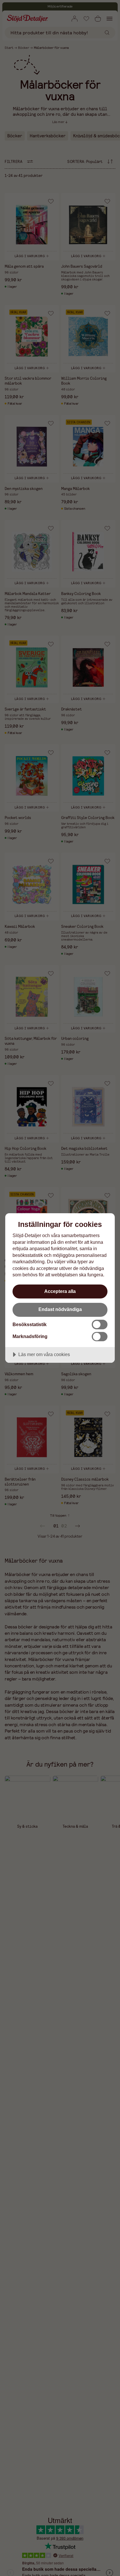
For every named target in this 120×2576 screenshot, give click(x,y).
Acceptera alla (60, 1291)
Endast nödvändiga (60, 1309)
